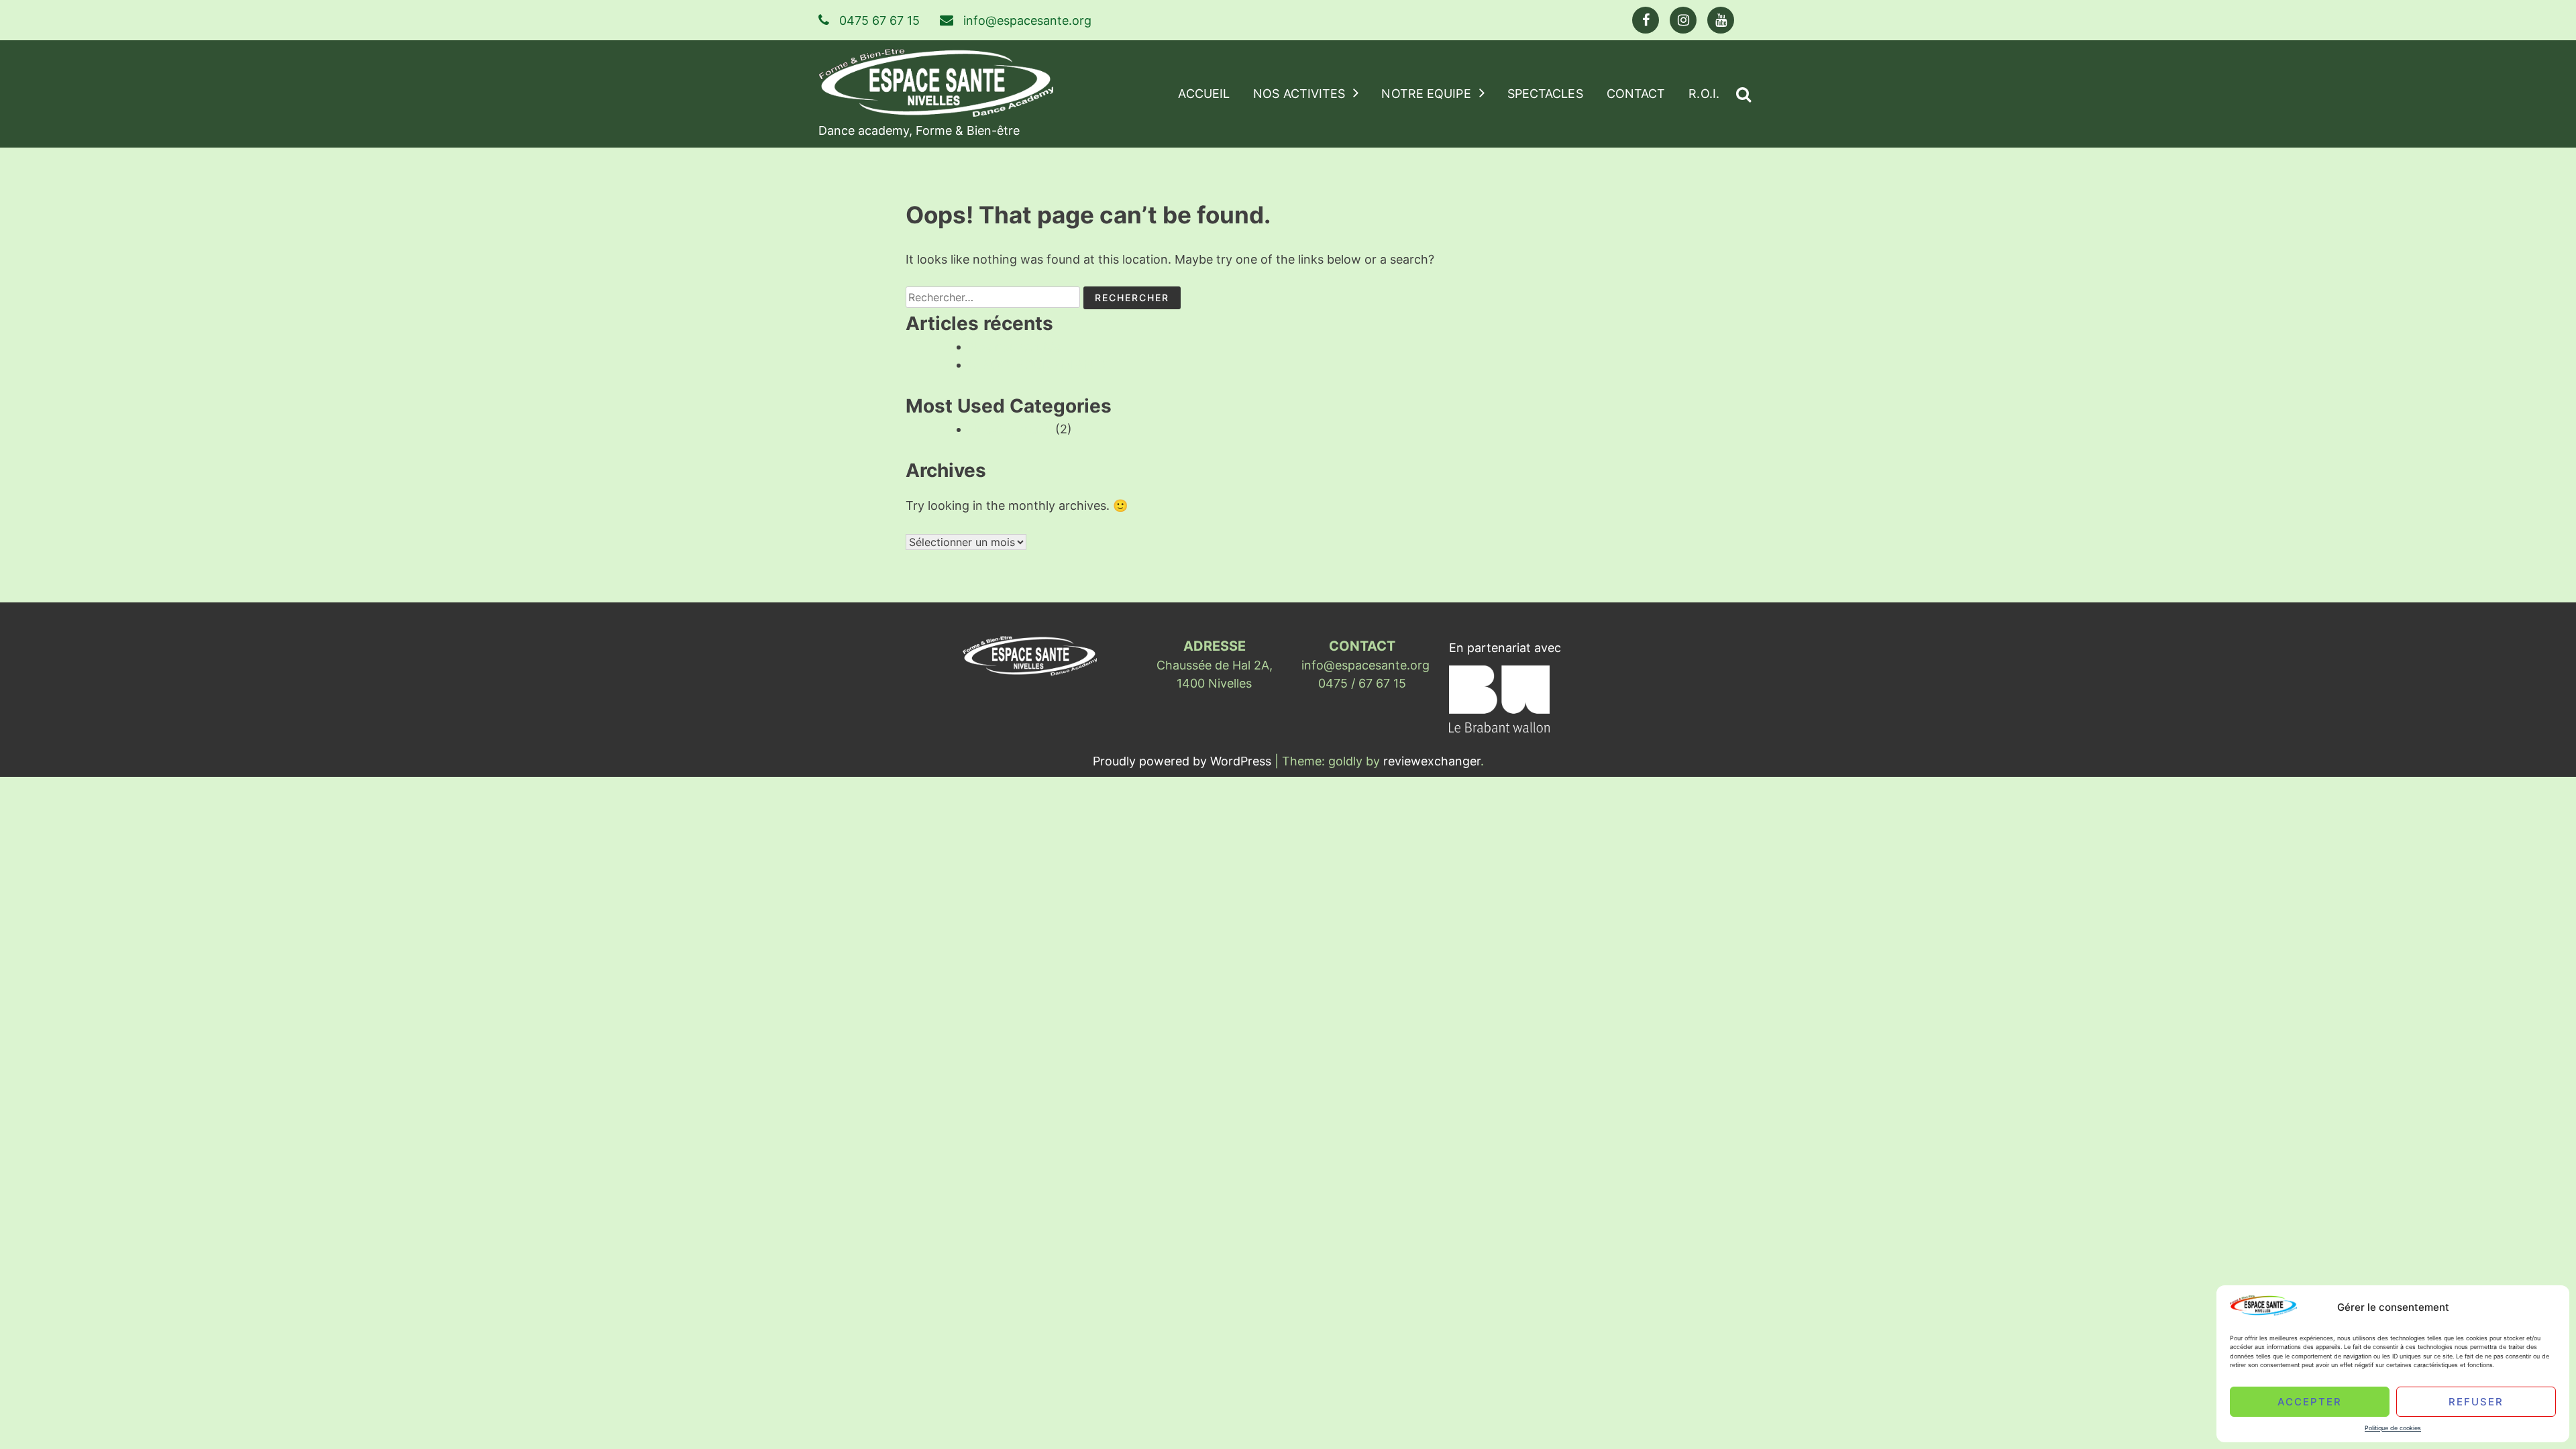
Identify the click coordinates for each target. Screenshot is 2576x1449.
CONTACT (1636, 94)
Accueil (1204, 94)
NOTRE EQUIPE (1426, 94)
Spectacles (1545, 94)
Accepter (2310, 1401)
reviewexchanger (1432, 761)
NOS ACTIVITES (1299, 94)
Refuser (2476, 1401)
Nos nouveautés (1015, 346)
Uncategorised (1010, 429)
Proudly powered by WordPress (1184, 761)
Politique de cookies (2393, 1428)
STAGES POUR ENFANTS (1039, 365)
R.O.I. (1704, 94)
